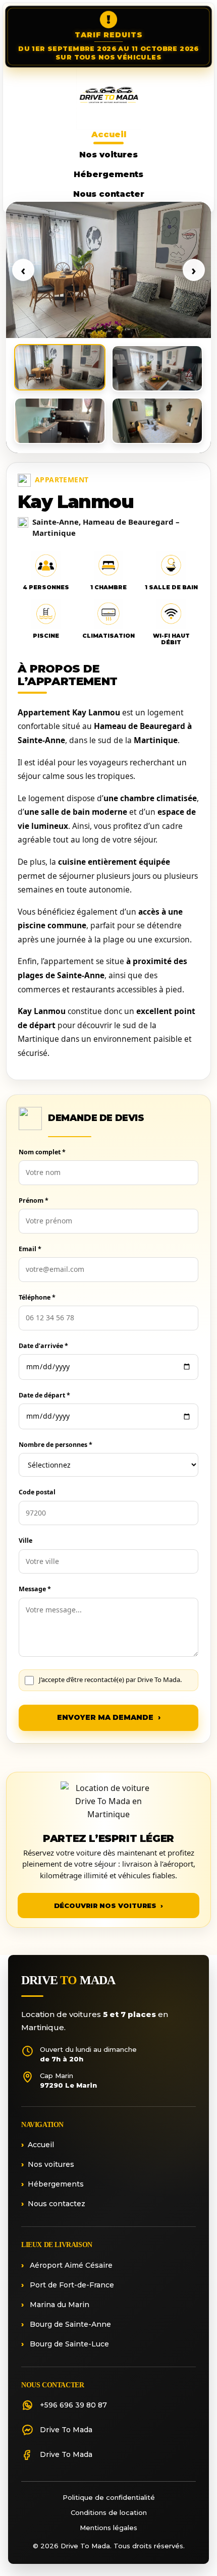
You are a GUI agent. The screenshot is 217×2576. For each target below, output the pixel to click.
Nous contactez (57, 2204)
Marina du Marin (59, 2305)
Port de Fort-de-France (71, 2285)
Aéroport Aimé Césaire (70, 2265)
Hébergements (108, 174)
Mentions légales (108, 2528)
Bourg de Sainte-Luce (68, 2344)
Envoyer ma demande (109, 1717)
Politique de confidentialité (109, 2497)
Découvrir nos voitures (108, 1906)
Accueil (109, 134)
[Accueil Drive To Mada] (108, 97)
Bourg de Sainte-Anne (69, 2324)
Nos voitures (108, 155)
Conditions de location (109, 2512)
